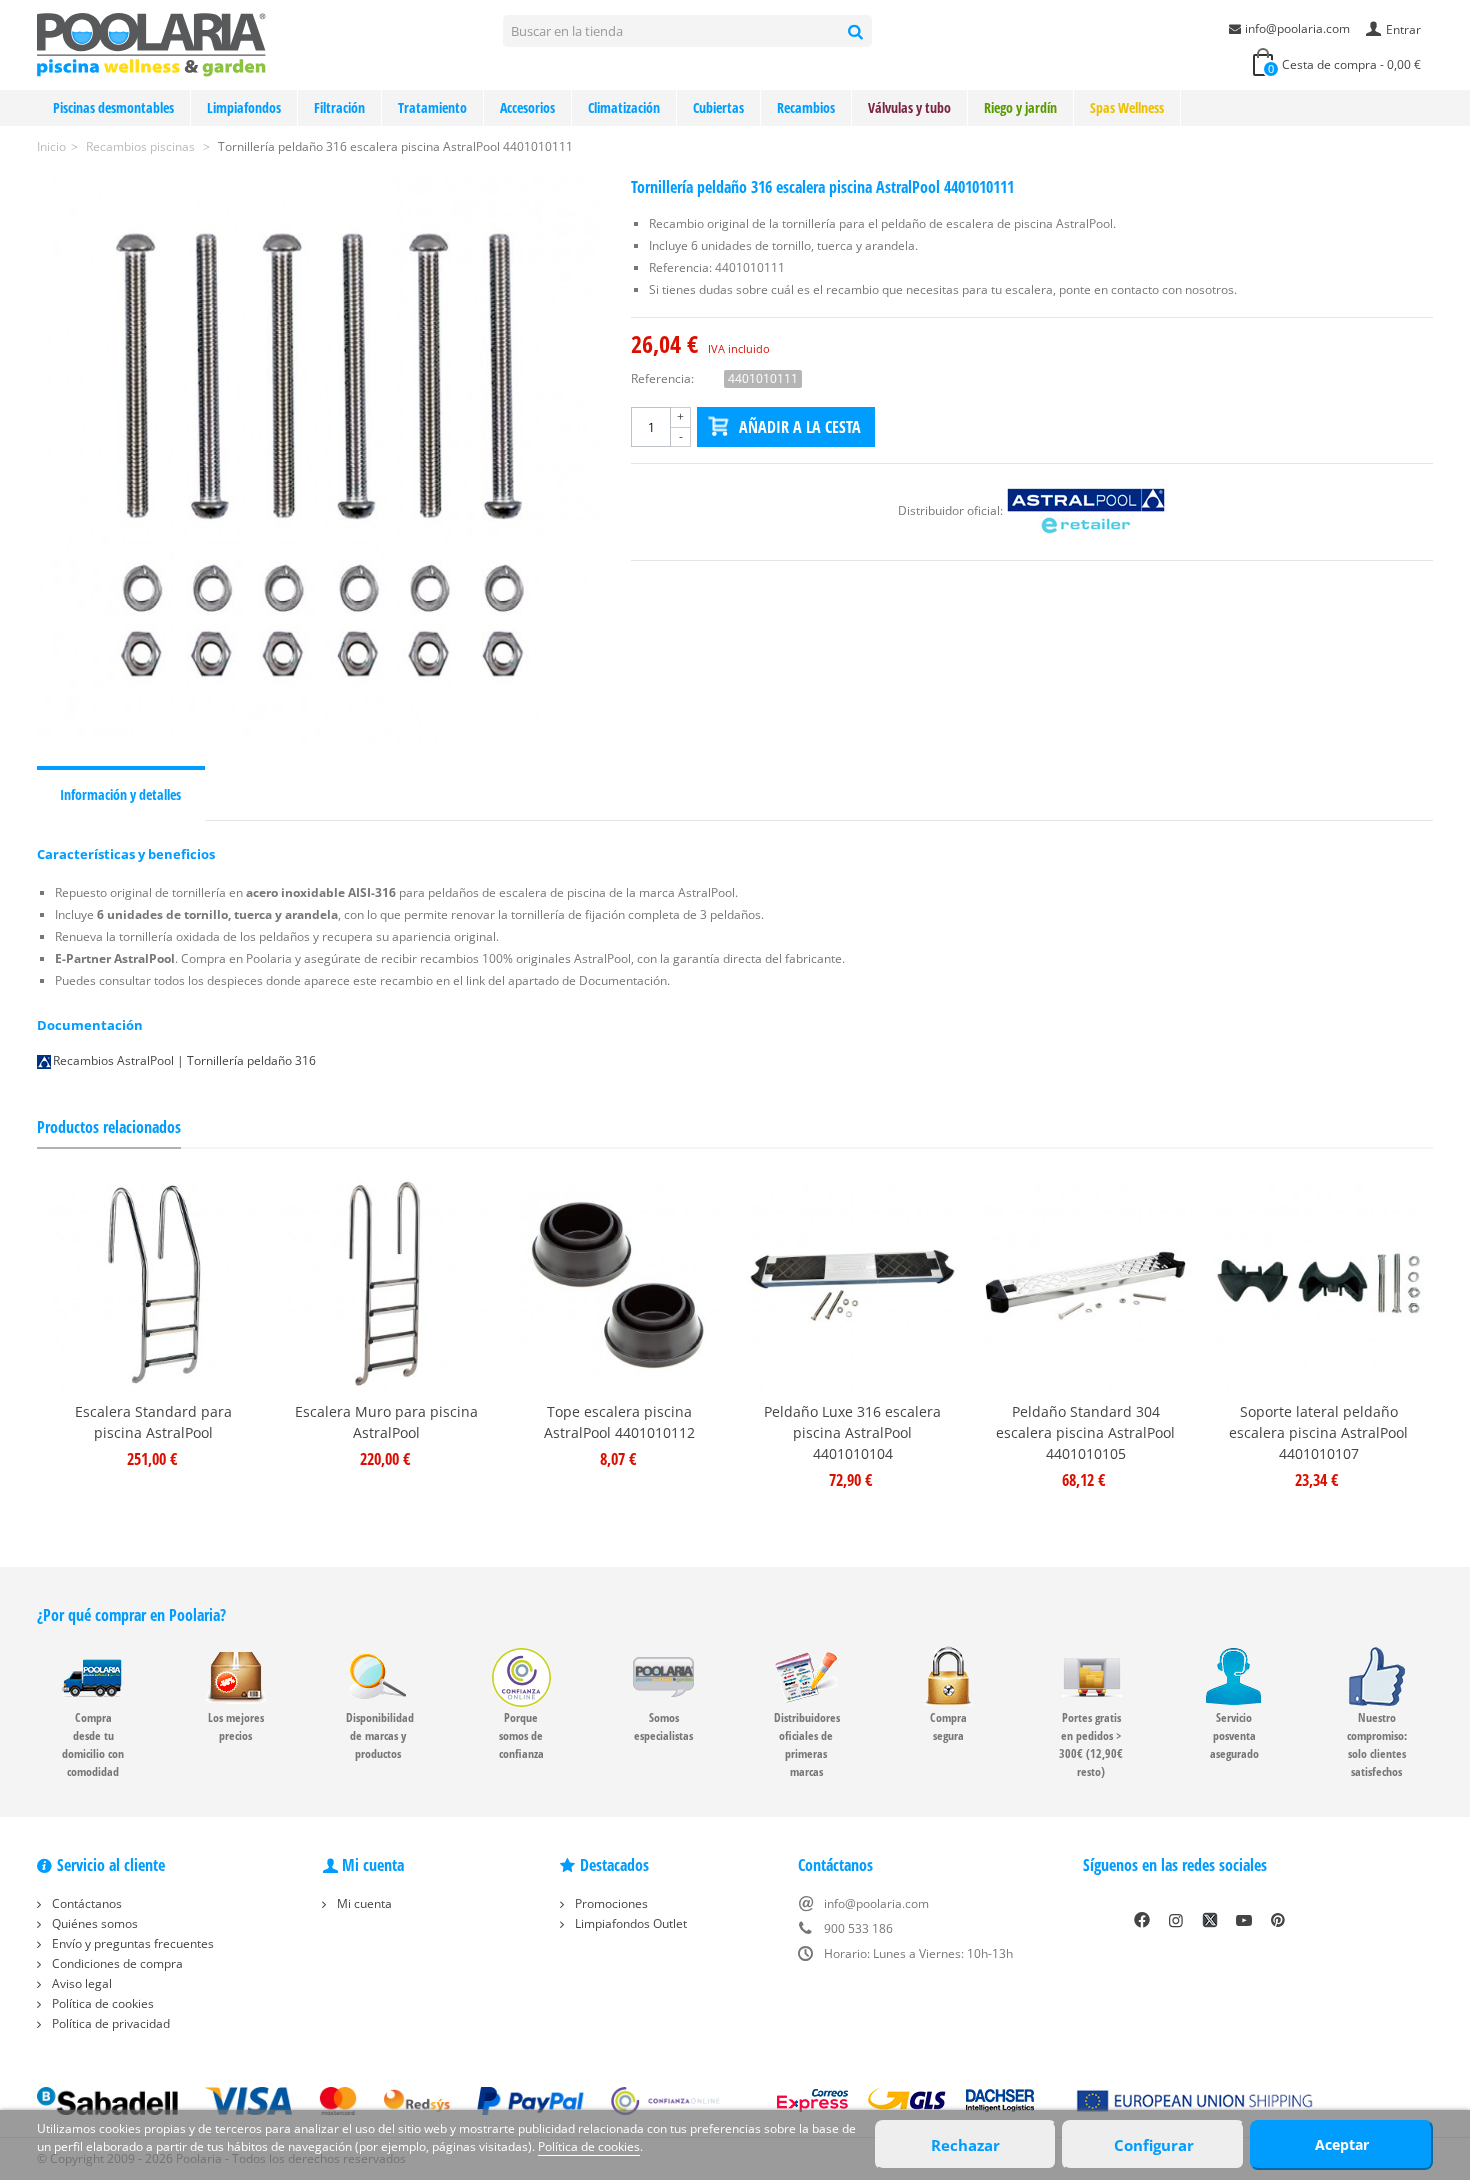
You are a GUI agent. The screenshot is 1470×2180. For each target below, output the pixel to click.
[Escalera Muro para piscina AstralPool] (386, 1285)
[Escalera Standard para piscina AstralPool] (153, 1285)
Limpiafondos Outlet (629, 1923)
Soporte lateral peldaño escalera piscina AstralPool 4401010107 (1318, 1432)
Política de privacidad (109, 2023)
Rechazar (965, 2145)
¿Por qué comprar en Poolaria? (131, 1615)
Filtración (339, 107)
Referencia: (662, 378)
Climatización (624, 107)
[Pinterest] (1278, 1920)
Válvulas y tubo (909, 107)
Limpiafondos (244, 107)
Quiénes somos (93, 1923)
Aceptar (1342, 2144)
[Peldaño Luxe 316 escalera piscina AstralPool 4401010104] (852, 1285)
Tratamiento (432, 107)
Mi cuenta (363, 1903)
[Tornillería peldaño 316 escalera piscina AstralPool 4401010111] (319, 460)
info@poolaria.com (1297, 28)
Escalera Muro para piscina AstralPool (386, 1422)
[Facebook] (1142, 1920)
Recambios (806, 107)
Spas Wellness (1127, 107)
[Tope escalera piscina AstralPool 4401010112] (619, 1285)
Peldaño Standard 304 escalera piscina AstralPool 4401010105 (1085, 1432)
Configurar (1154, 2145)
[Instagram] (1176, 1920)
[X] (1210, 1920)
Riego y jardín (1020, 107)
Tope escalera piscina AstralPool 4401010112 (619, 1422)
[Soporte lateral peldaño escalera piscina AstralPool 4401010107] (1318, 1285)
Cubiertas (718, 107)
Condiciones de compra (116, 1963)
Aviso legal (80, 1983)
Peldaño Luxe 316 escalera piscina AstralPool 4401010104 (852, 1432)
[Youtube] (1244, 1920)
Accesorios (527, 107)
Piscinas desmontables (113, 107)
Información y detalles (120, 794)
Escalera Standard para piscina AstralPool (153, 1422)
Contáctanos (85, 1903)
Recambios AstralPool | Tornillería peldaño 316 (184, 1060)
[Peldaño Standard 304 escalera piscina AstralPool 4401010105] (1085, 1285)
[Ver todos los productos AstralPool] (1086, 510)
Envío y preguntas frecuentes (131, 1943)
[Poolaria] (151, 43)
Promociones (610, 1903)
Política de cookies (101, 2003)
